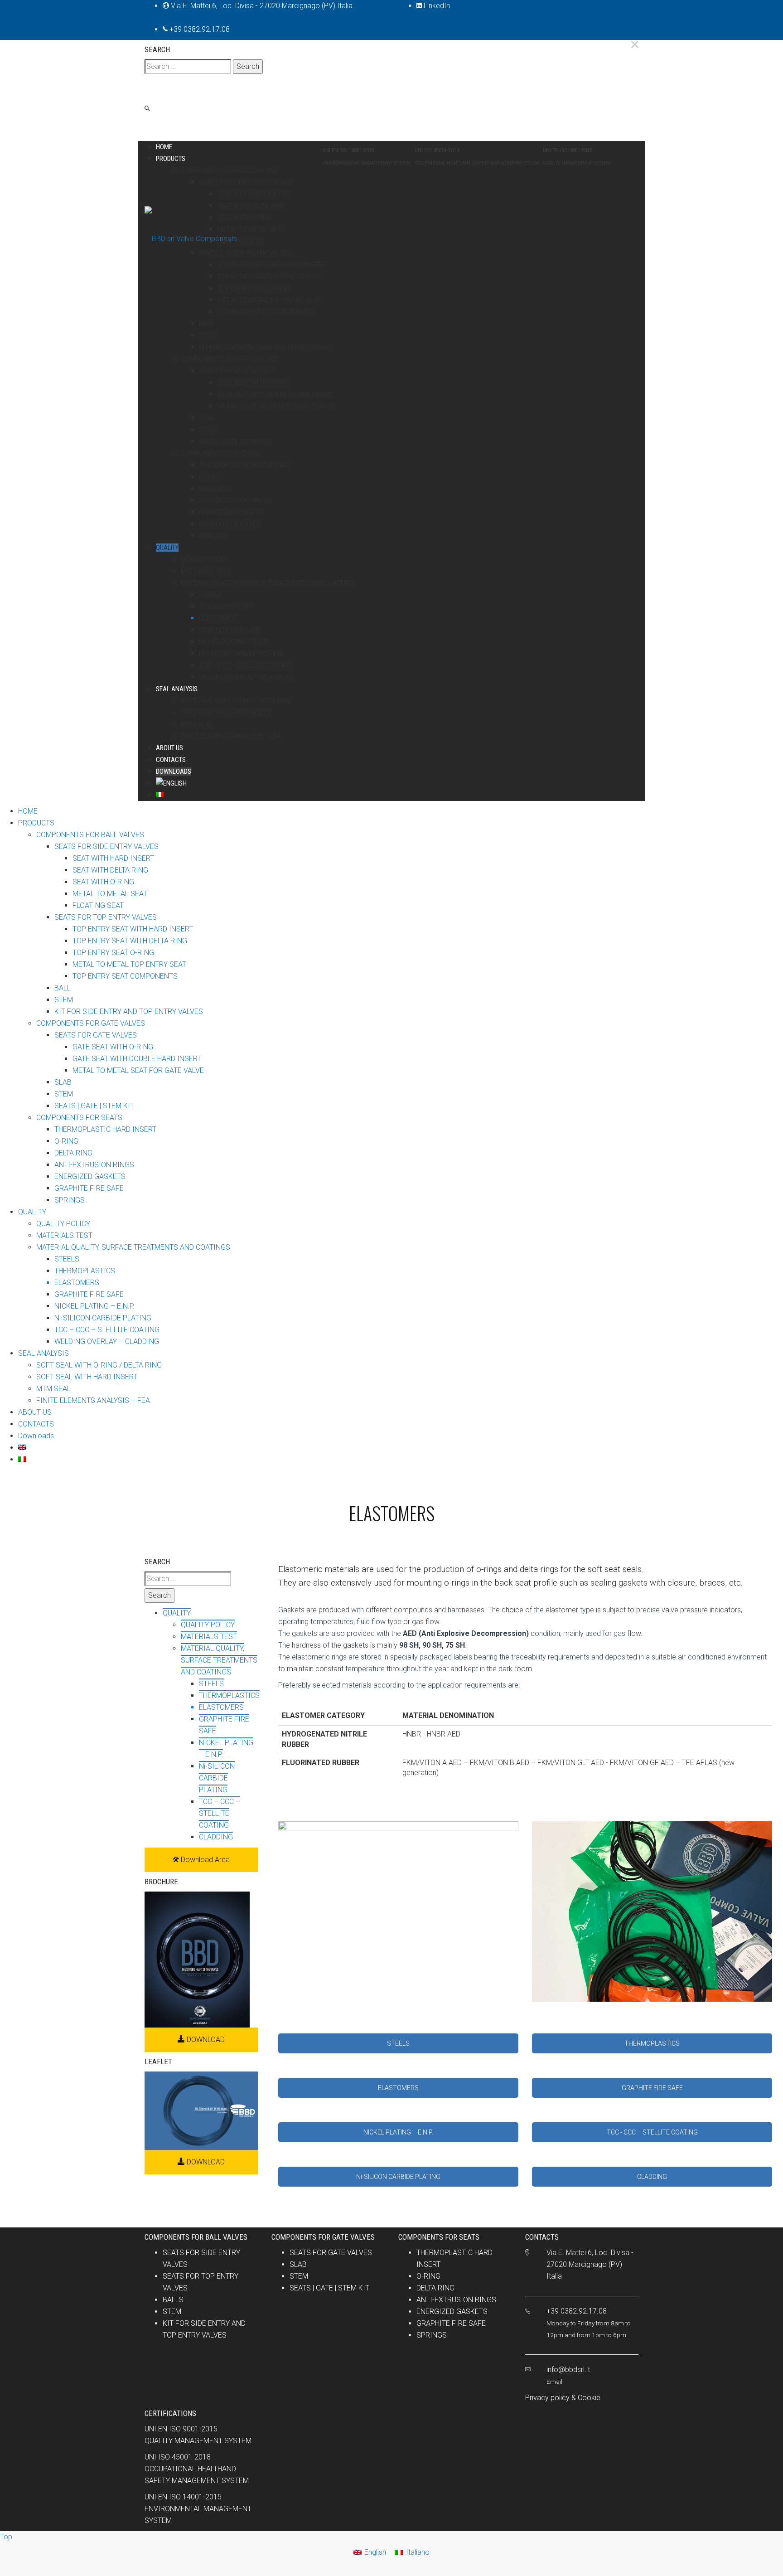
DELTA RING (435, 2288)
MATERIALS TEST (209, 1637)
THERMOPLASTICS (652, 2043)
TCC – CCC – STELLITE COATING (220, 1813)
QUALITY (177, 1613)
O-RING (428, 2276)
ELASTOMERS (398, 2088)
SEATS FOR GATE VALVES (331, 2253)
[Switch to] (401, 783)
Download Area (204, 1860)
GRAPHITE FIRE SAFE (652, 2088)
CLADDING (652, 2177)
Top (6, 2537)
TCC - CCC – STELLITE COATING (652, 2132)
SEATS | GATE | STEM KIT (329, 2288)
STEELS (398, 2043)
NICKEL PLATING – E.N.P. (398, 2132)
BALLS (173, 2300)
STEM (172, 2312)
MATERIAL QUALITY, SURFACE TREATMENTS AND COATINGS (219, 1660)
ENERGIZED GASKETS (452, 2312)
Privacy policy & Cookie (563, 2398)
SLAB (298, 2264)
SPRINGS (432, 2335)
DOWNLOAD (205, 2040)
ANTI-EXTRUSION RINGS (456, 2300)
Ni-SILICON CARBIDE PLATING (398, 2177)
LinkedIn (436, 6)
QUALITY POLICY (208, 1625)
